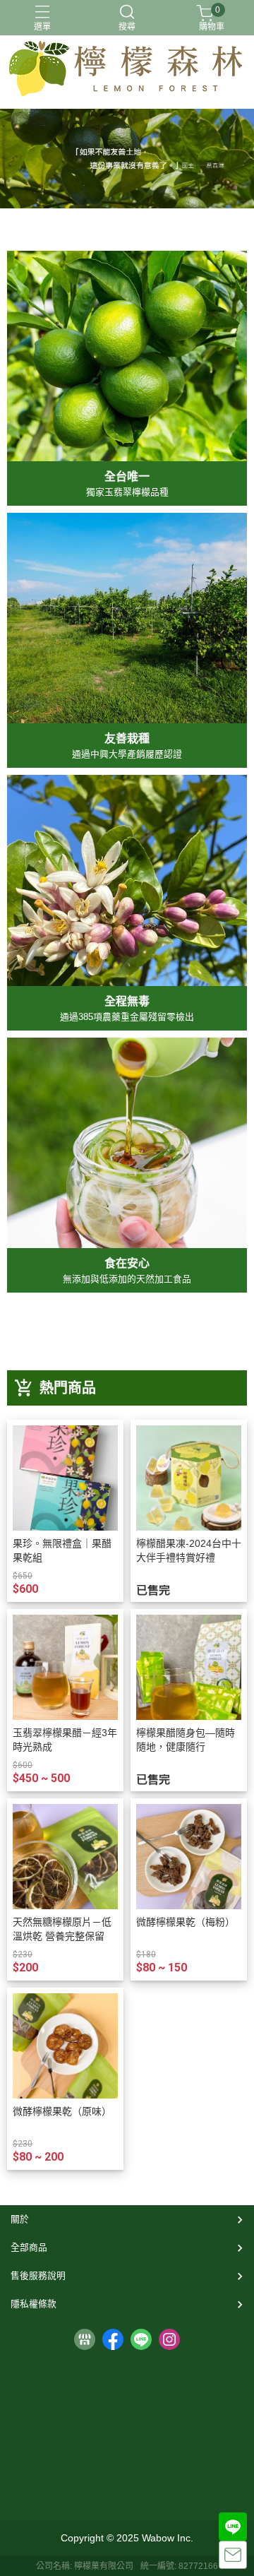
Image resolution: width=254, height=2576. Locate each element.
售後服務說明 (38, 2275)
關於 (20, 2219)
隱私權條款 (34, 2304)
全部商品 (29, 2247)
